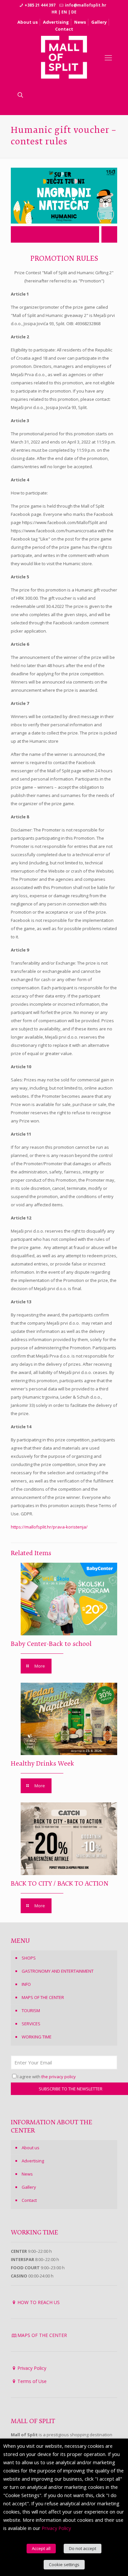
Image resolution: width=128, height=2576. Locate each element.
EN (64, 12)
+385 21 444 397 (40, 5)
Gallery (99, 22)
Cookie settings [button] (64, 2564)
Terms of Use (32, 2381)
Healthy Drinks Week (43, 1764)
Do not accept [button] (83, 2548)
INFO (26, 1984)
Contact (64, 29)
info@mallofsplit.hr (86, 5)
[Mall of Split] (64, 57)
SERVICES (31, 2024)
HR (54, 12)
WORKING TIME (37, 2037)
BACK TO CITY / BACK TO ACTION (60, 1884)
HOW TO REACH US (39, 2302)
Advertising (56, 22)
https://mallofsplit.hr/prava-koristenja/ (49, 1527)
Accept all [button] (41, 2548)
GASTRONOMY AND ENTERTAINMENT (58, 1971)
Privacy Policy (32, 2368)
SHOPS (29, 1958)
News (80, 22)
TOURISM (31, 2010)
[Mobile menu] (108, 57)
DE (74, 12)
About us (28, 22)
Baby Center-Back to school (51, 1644)
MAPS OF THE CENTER (43, 1997)
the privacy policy (59, 2077)
